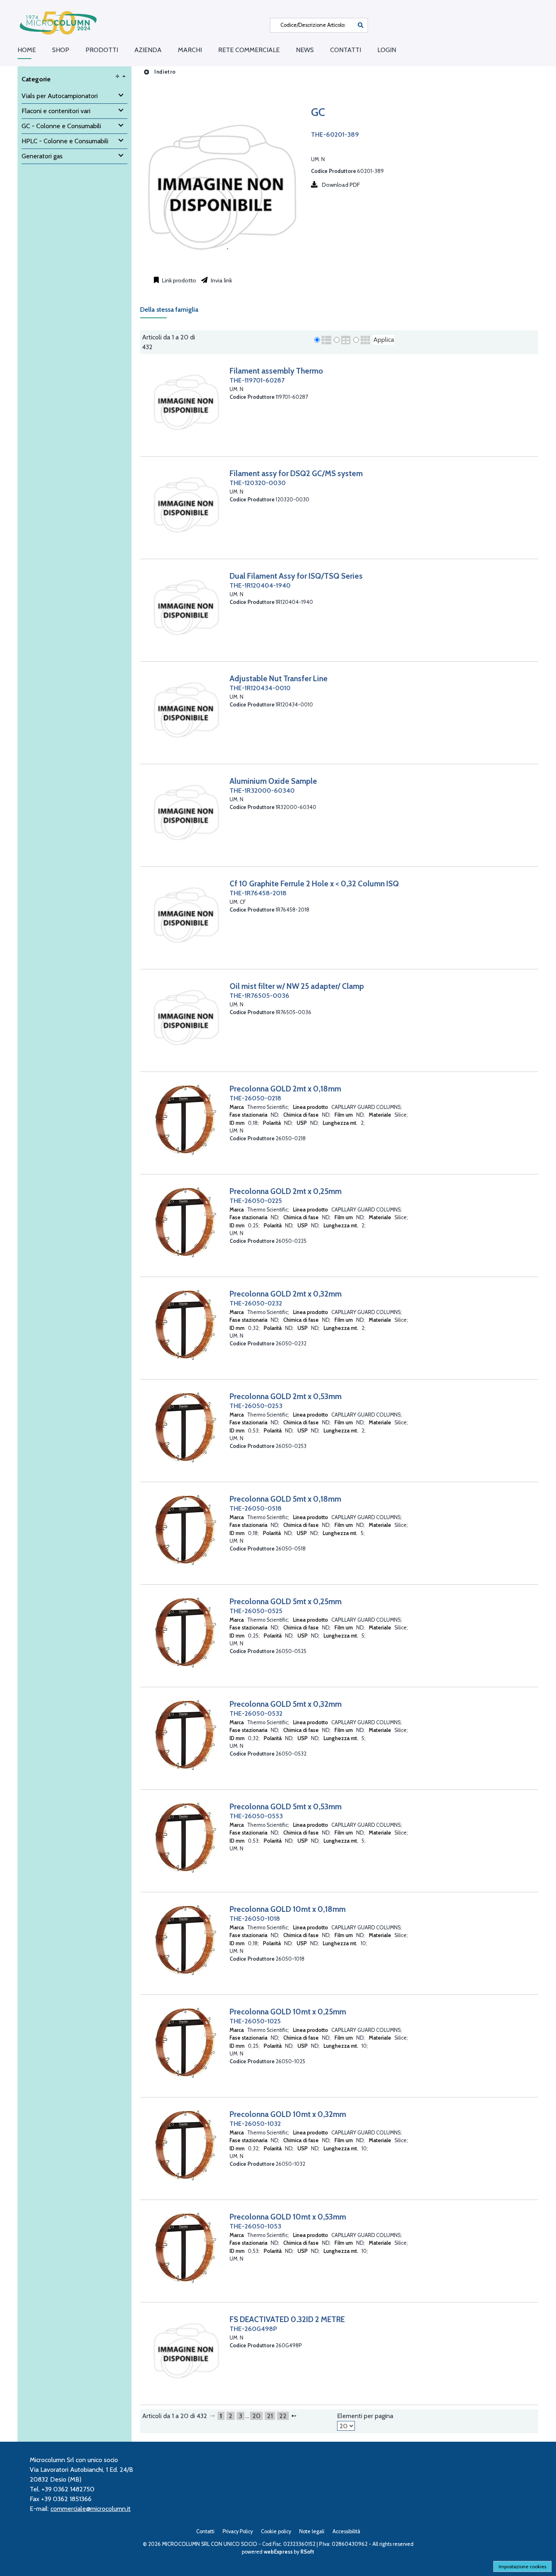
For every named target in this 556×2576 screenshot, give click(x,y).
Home (27, 50)
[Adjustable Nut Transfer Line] (186, 710)
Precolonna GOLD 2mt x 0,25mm (286, 1191)
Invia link (221, 280)
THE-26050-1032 (255, 2124)
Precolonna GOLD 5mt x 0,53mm (286, 1806)
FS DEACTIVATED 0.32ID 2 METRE (287, 2319)
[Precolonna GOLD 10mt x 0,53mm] (186, 2248)
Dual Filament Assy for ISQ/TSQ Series (296, 576)
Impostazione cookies (522, 2566)
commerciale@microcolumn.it (91, 2509)
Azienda (148, 50)
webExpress (278, 2552)
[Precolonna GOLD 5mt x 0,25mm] (186, 1632)
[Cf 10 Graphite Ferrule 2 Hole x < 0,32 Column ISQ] (186, 915)
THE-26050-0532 (256, 1713)
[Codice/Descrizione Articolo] (361, 25)
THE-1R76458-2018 (258, 893)
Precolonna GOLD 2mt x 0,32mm (286, 1294)
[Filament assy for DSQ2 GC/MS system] (186, 504)
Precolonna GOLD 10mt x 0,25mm (288, 2012)
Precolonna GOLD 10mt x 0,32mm (288, 2114)
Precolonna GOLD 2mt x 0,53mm (286, 1396)
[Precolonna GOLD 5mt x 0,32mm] (186, 1735)
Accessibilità (346, 2531)
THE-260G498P (253, 2329)
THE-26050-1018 (255, 1919)
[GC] (221, 266)
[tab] (173, 312)
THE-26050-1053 (255, 2226)
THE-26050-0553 (256, 1816)
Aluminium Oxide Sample (273, 781)
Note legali (312, 2531)
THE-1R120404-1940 (260, 585)
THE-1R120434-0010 (260, 688)
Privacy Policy (238, 2531)
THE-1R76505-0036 (259, 996)
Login (387, 50)
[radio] (317, 340)
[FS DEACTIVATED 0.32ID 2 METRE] (186, 2350)
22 (283, 2416)
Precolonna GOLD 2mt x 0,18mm (285, 1089)
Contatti (346, 50)
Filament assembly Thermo (276, 371)
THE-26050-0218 (255, 1098)
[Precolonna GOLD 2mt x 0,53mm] (186, 1427)
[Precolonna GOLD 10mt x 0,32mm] (186, 2145)
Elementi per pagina (365, 2416)
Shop (61, 50)
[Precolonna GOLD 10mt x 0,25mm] (186, 2043)
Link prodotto (178, 280)
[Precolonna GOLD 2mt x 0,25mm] (186, 1222)
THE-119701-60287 (257, 380)
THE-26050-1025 (255, 2021)
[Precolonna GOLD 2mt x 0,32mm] (186, 1325)
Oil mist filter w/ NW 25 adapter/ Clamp (297, 986)
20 (256, 2416)
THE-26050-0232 (256, 1303)
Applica (384, 340)
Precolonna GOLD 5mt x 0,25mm (286, 1601)
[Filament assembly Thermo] (186, 402)
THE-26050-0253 (256, 1406)
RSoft (307, 2552)
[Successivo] (294, 2416)
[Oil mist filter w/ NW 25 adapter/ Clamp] (186, 1017)
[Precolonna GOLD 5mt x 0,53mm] (186, 1838)
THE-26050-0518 (256, 1508)
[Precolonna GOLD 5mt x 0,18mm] (186, 1530)
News (305, 50)
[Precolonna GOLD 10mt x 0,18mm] (186, 1940)
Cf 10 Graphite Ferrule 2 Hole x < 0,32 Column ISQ (314, 883)
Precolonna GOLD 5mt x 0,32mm (286, 1704)
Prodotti (102, 50)
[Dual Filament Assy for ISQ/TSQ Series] (186, 607)
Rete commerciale (249, 50)
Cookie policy (276, 2531)
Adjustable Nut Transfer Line (279, 678)
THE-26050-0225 (256, 1201)
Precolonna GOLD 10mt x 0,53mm (288, 2217)
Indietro (164, 72)
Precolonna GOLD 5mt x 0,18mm (285, 1499)
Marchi (190, 50)
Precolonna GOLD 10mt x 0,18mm (288, 1909)
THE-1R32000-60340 (262, 791)
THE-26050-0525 (256, 1611)
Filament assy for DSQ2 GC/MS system (296, 473)
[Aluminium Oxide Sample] (186, 812)
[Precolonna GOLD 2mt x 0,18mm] (186, 1120)
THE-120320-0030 (258, 483)
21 (270, 2416)
